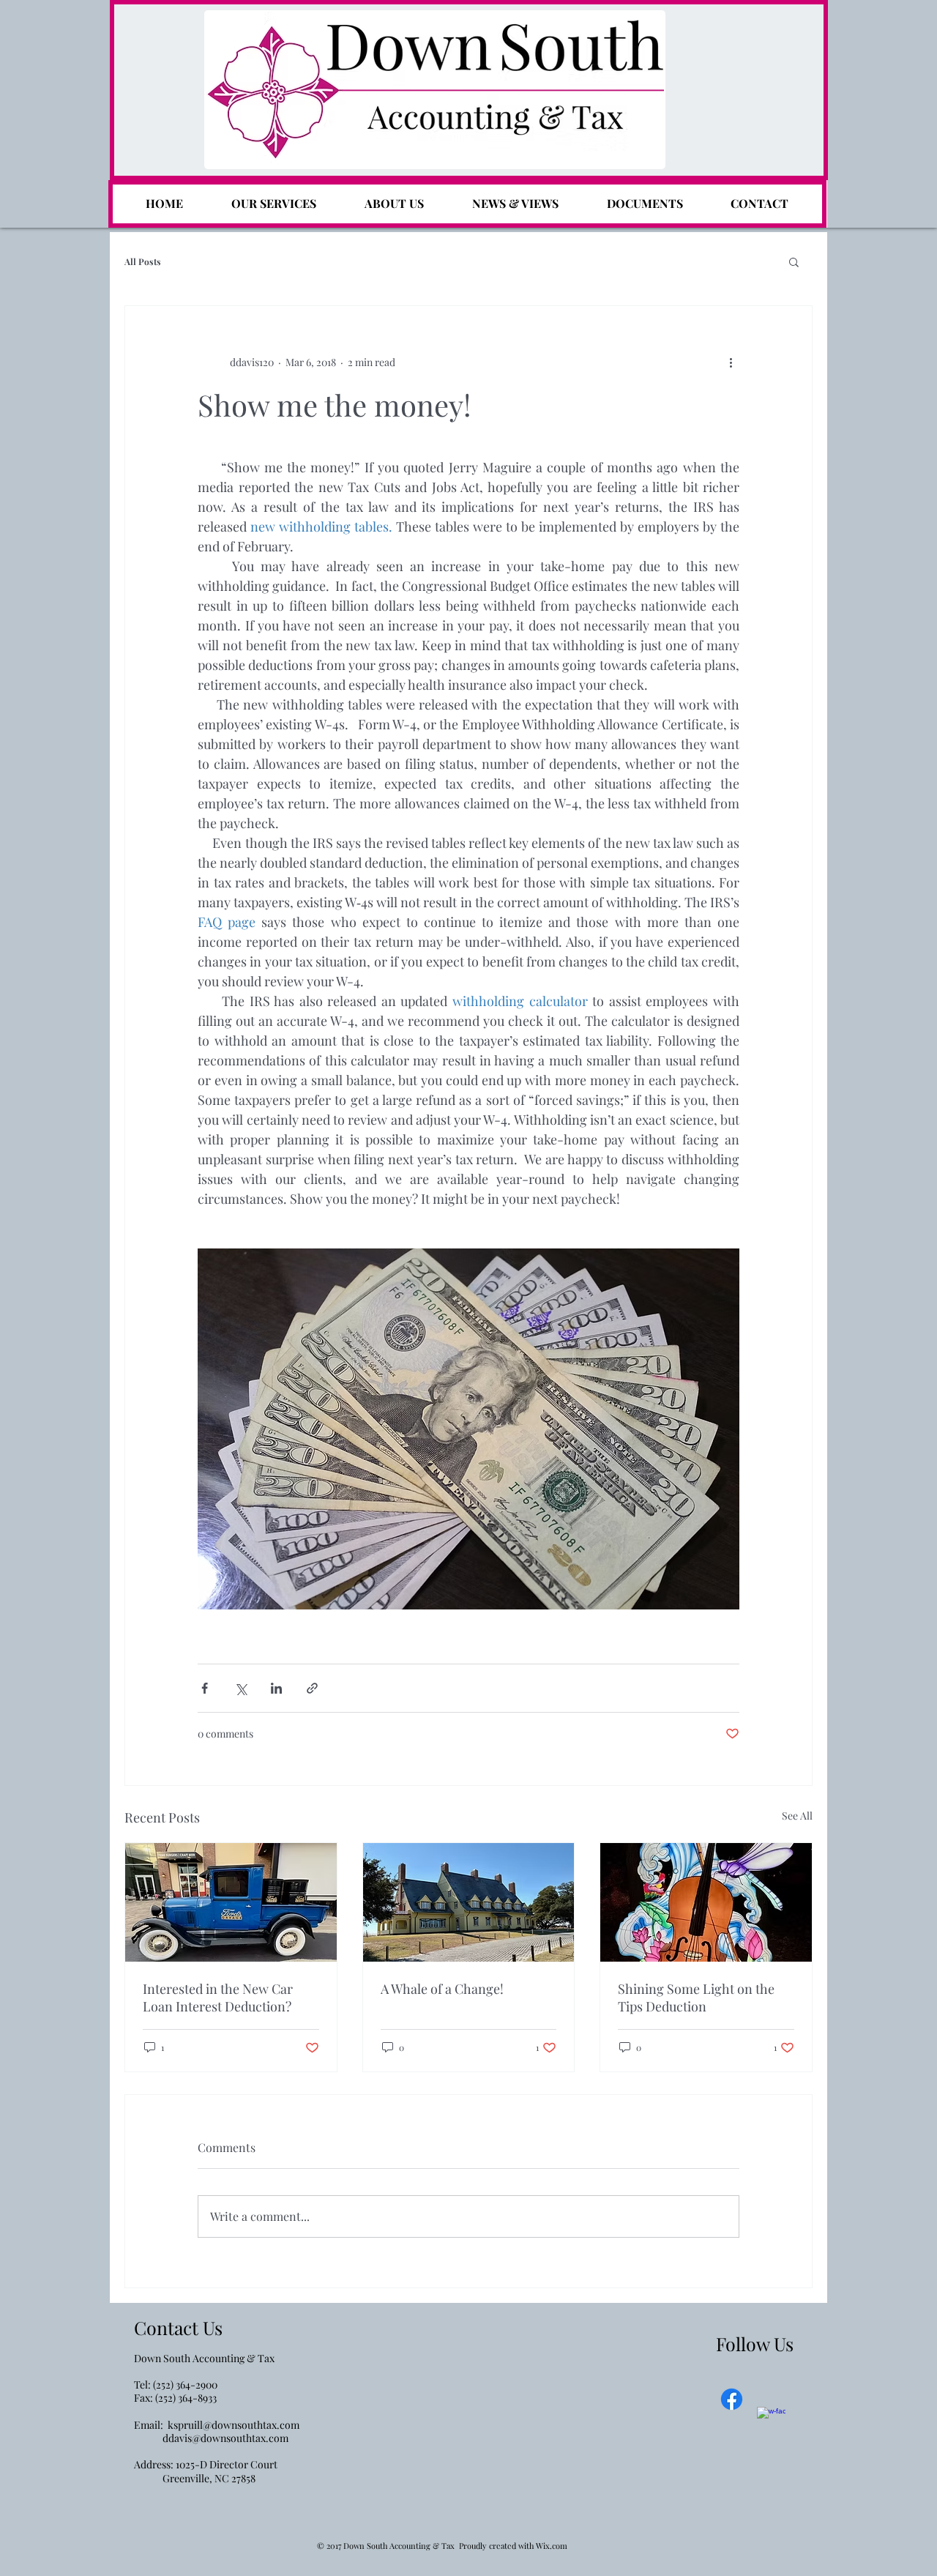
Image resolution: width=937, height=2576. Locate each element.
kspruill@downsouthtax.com (234, 2425)
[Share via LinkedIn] (276, 1688)
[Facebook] (732, 2399)
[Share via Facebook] (205, 1688)
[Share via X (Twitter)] (240, 1688)
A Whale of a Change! (442, 1989)
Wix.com (552, 2546)
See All (797, 1816)
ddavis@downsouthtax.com (225, 2438)
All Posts (143, 262)
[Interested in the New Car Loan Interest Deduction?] (231, 1902)
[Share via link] (312, 1688)
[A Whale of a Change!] (469, 1902)
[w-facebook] (771, 2421)
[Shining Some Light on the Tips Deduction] (706, 1902)
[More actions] (731, 362)
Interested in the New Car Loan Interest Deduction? (218, 1998)
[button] (794, 261)
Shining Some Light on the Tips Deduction (696, 1998)
